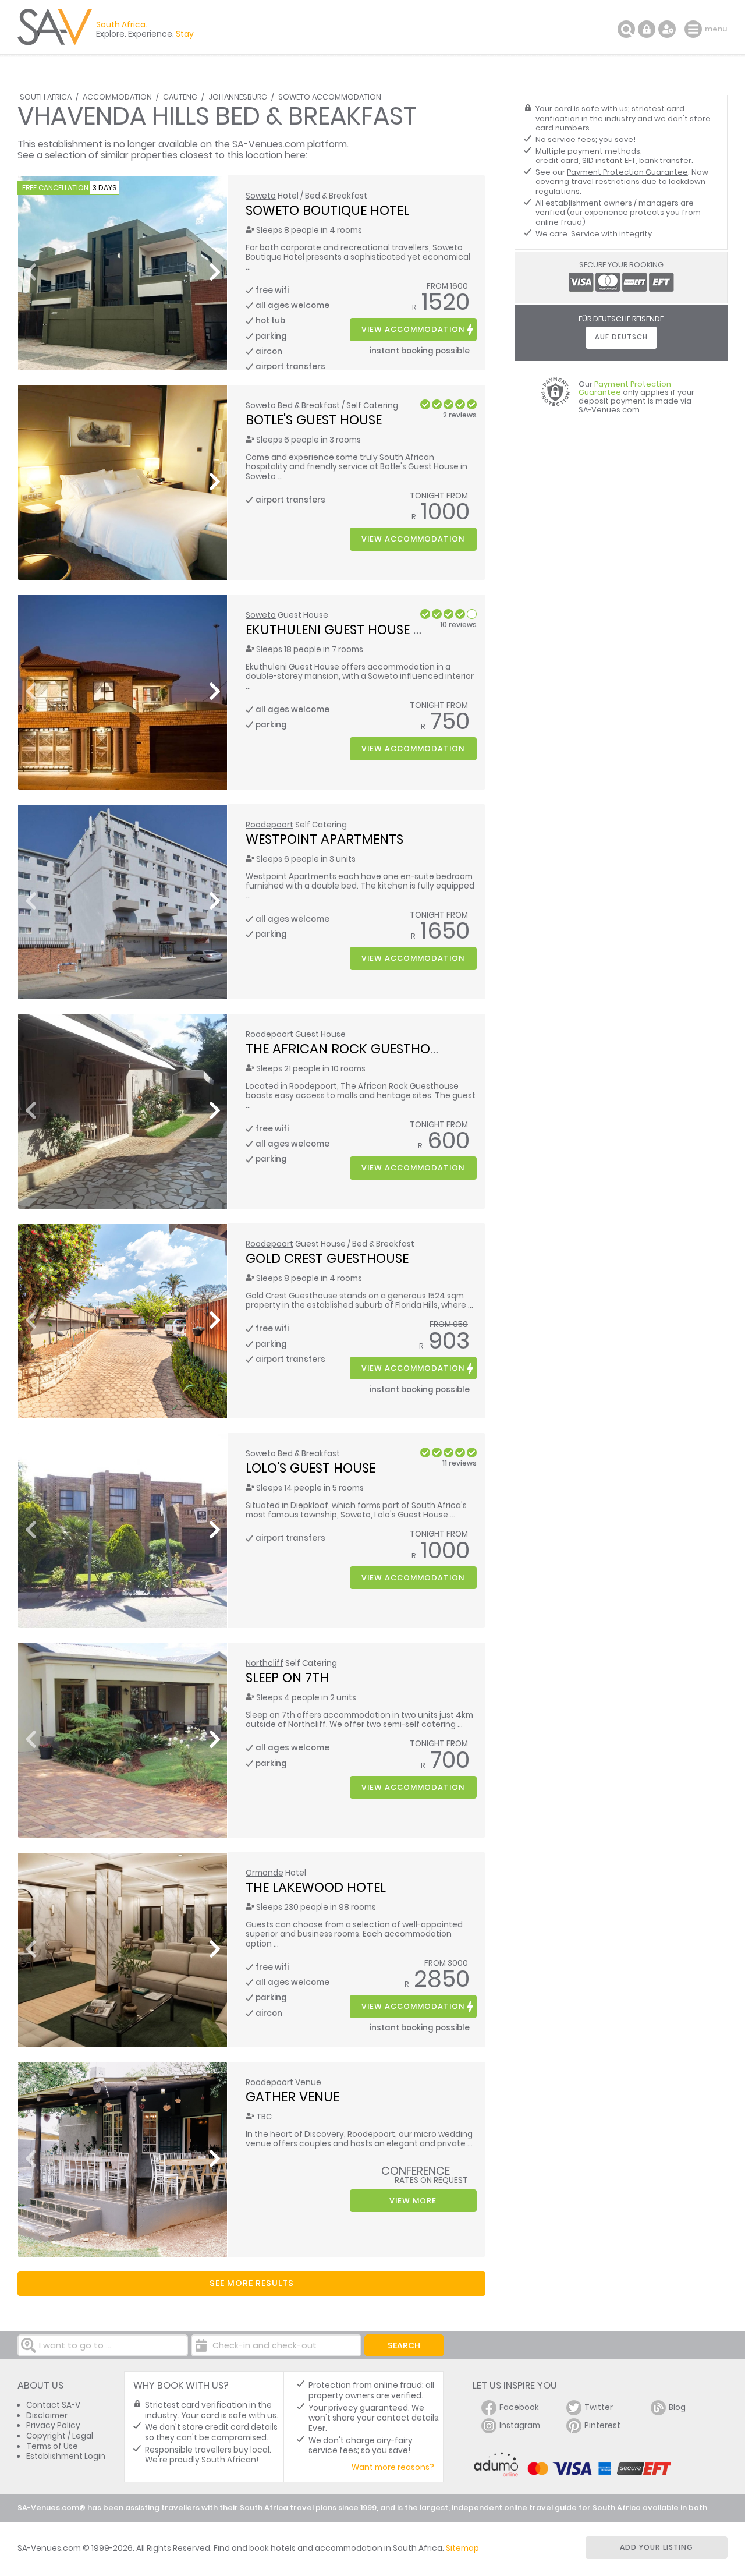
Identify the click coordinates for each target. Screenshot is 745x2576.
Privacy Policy (53, 2425)
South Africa (46, 97)
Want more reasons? (393, 2467)
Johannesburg (238, 97)
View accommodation (413, 329)
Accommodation (117, 97)
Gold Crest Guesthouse (327, 1258)
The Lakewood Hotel (316, 1887)
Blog (677, 2407)
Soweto (261, 196)
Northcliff (265, 1663)
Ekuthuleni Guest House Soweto (356, 629)
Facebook (519, 2407)
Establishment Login (66, 2456)
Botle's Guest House (314, 420)
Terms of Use (52, 2446)
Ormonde (265, 1873)
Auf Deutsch (621, 337)
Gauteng (180, 97)
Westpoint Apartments (324, 839)
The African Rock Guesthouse (349, 1049)
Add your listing (657, 2547)
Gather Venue (292, 2097)
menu (695, 29)
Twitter (599, 2407)
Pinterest (602, 2425)
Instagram (520, 2425)
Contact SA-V (53, 2405)
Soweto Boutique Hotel (327, 210)
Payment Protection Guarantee (627, 172)
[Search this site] (626, 29)
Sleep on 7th (287, 1678)
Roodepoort (269, 825)
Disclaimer (47, 2416)
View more (413, 2201)
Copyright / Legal (60, 2436)
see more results (252, 2283)
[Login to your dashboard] (647, 29)
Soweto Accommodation (330, 97)
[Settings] (667, 29)
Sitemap (462, 2548)
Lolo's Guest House (311, 1468)
